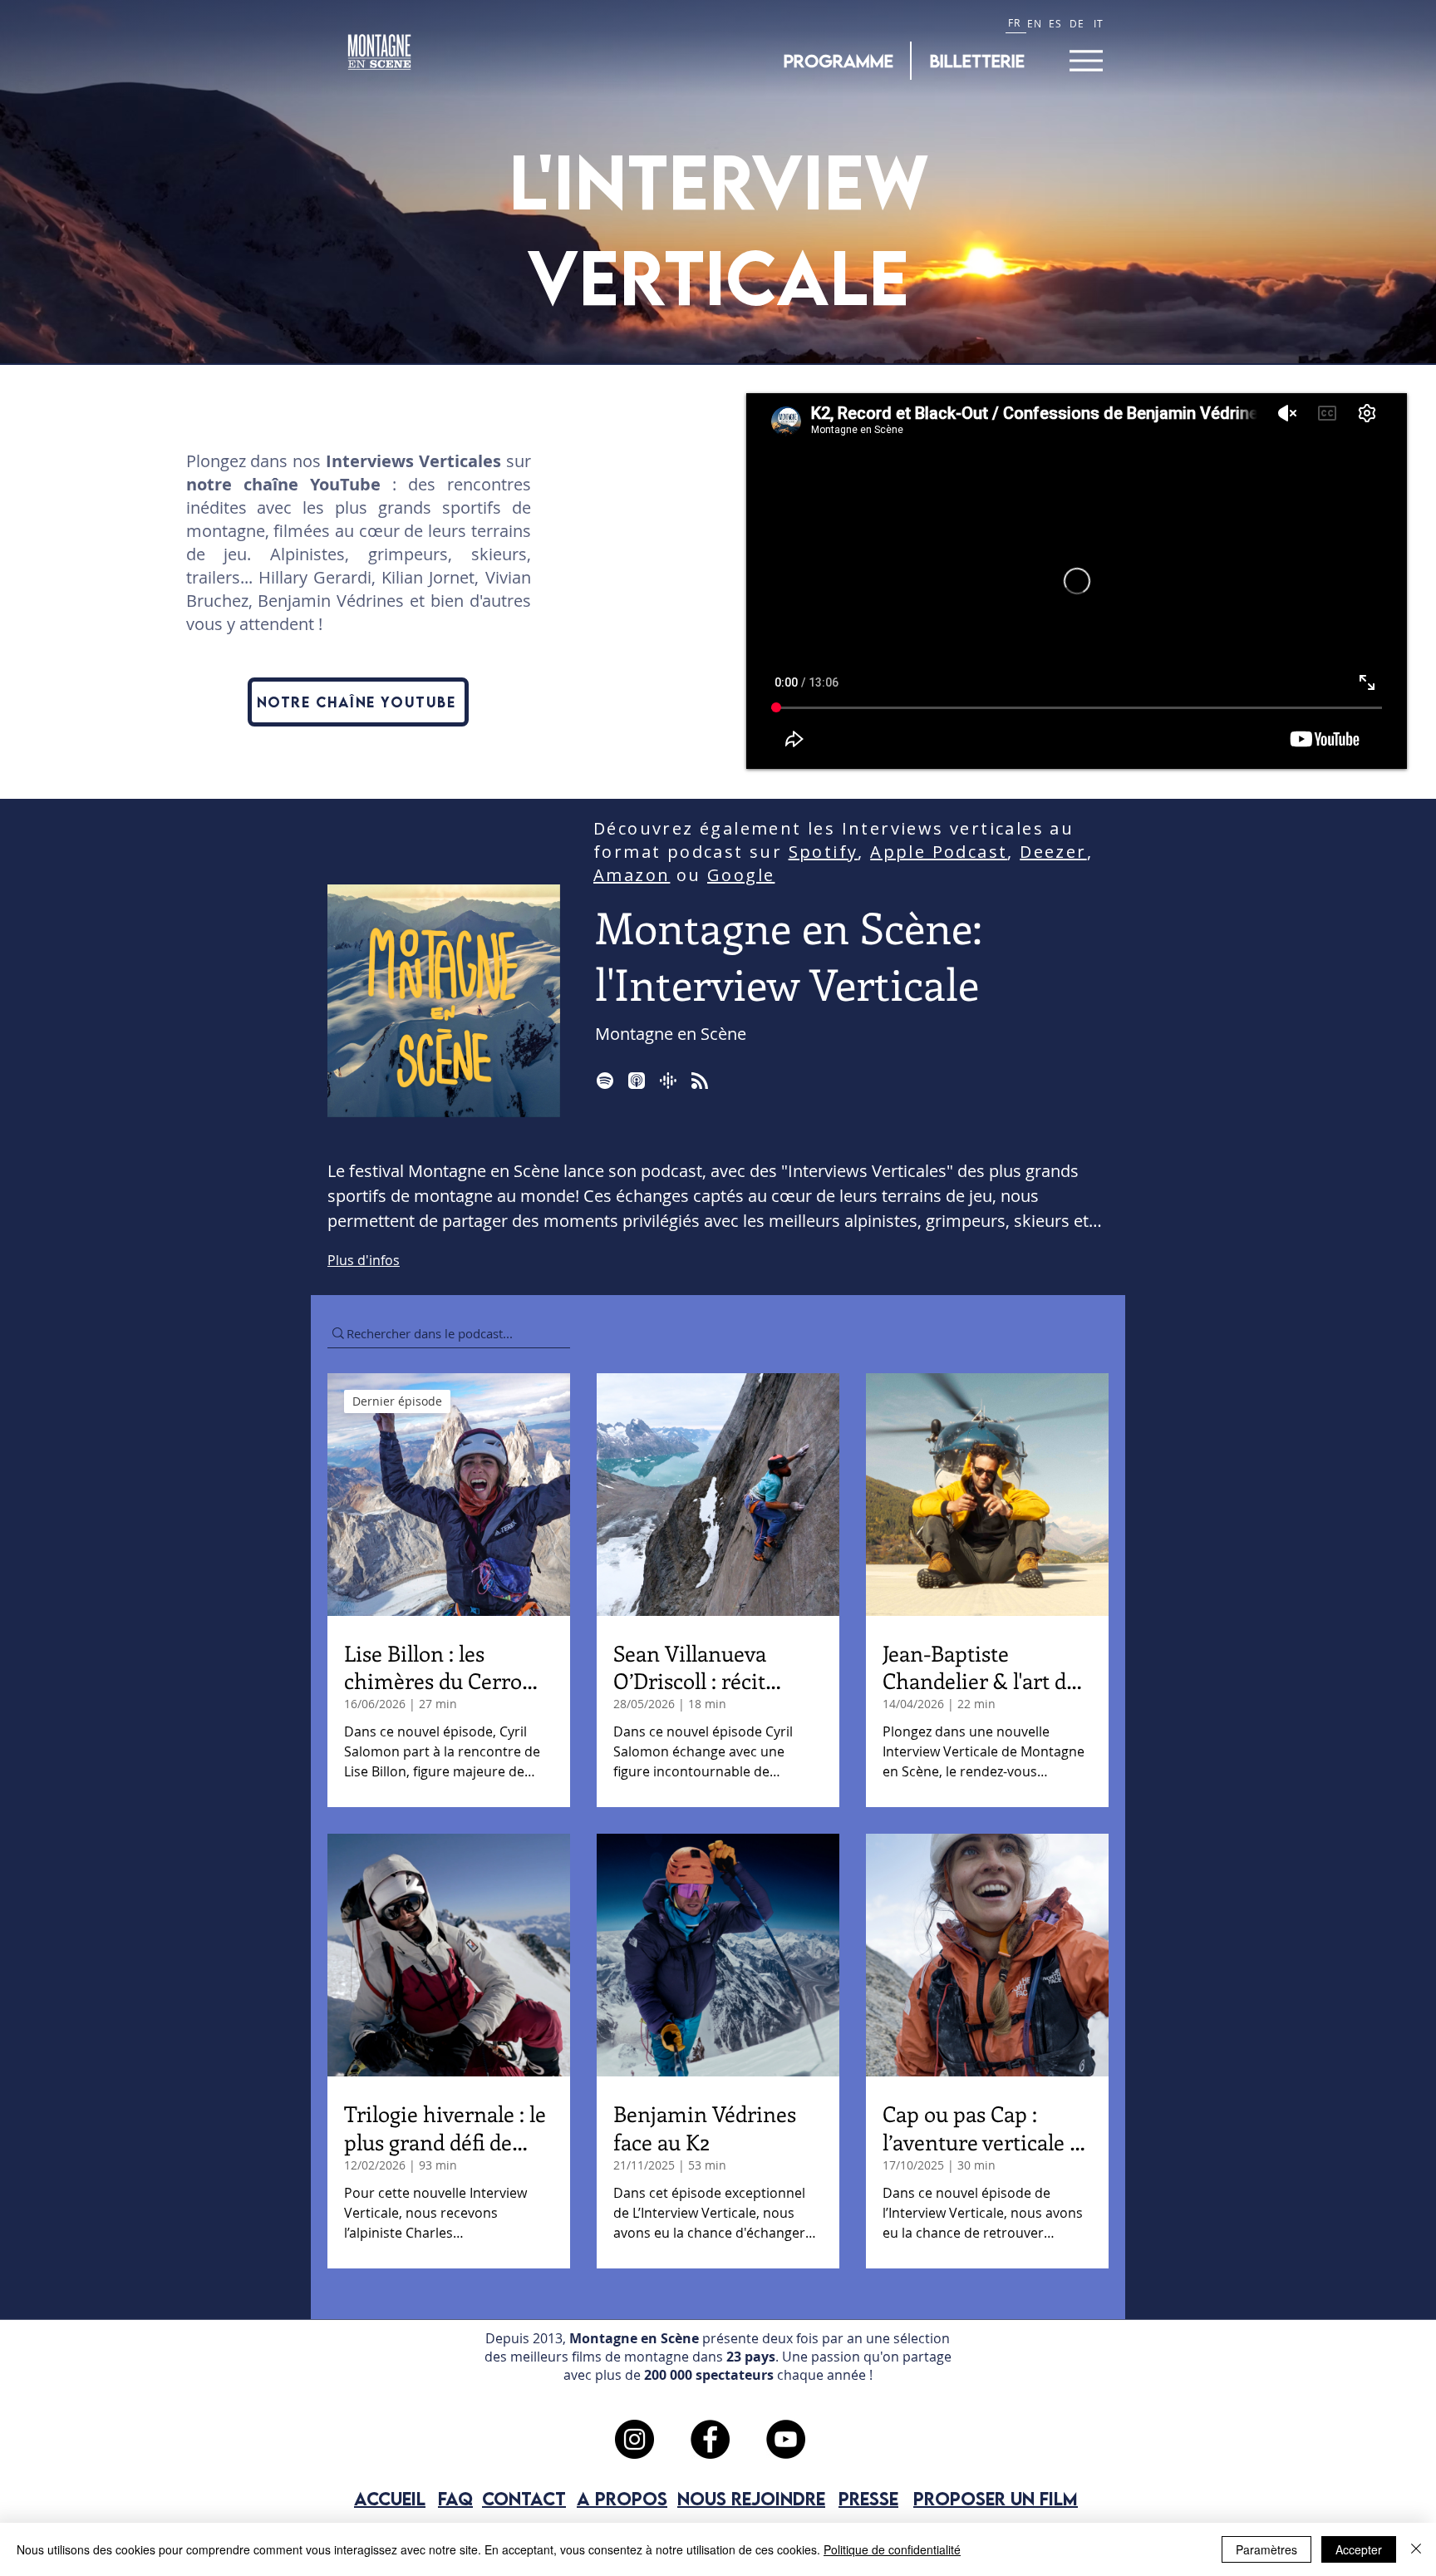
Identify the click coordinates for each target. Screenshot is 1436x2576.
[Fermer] (1416, 2549)
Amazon (632, 875)
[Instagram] (634, 2439)
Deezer (1053, 852)
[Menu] (1086, 60)
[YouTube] (786, 2439)
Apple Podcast (939, 852)
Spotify (824, 852)
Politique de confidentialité (892, 2549)
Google (741, 875)
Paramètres (1266, 2549)
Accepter (1359, 2549)
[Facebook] (710, 2439)
